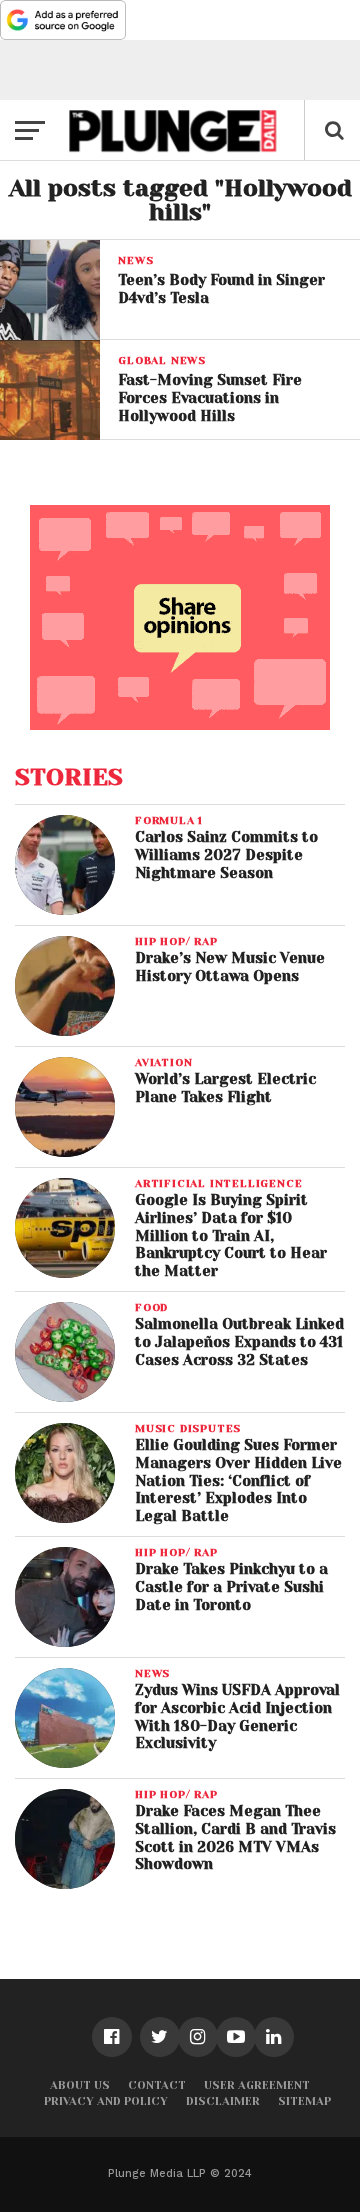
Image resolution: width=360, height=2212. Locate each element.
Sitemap (304, 2101)
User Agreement (257, 2085)
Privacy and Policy (106, 2101)
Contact (157, 2085)
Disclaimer (223, 2101)
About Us (80, 2085)
